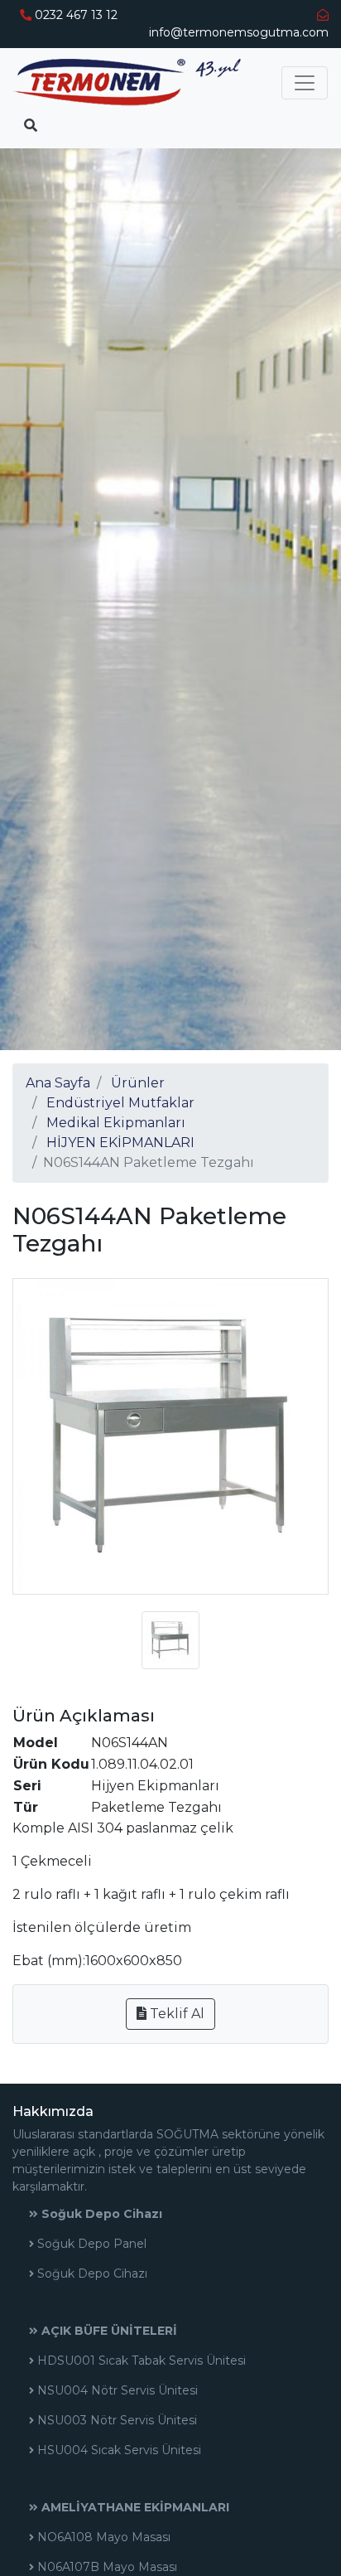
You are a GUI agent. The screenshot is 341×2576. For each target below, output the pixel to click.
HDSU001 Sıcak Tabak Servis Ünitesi (140, 2361)
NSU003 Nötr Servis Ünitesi (115, 2420)
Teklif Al (175, 2014)
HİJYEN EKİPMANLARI (120, 1143)
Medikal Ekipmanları (116, 1123)
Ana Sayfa (58, 1083)
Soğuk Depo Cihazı (100, 2214)
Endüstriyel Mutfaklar (120, 1103)
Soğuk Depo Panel (90, 2244)
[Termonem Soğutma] (127, 82)
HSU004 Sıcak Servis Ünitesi (118, 2450)
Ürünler (138, 1083)
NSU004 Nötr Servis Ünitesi (116, 2390)
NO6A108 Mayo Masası (102, 2537)
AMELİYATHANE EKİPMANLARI (134, 2507)
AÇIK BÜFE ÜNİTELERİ (108, 2331)
